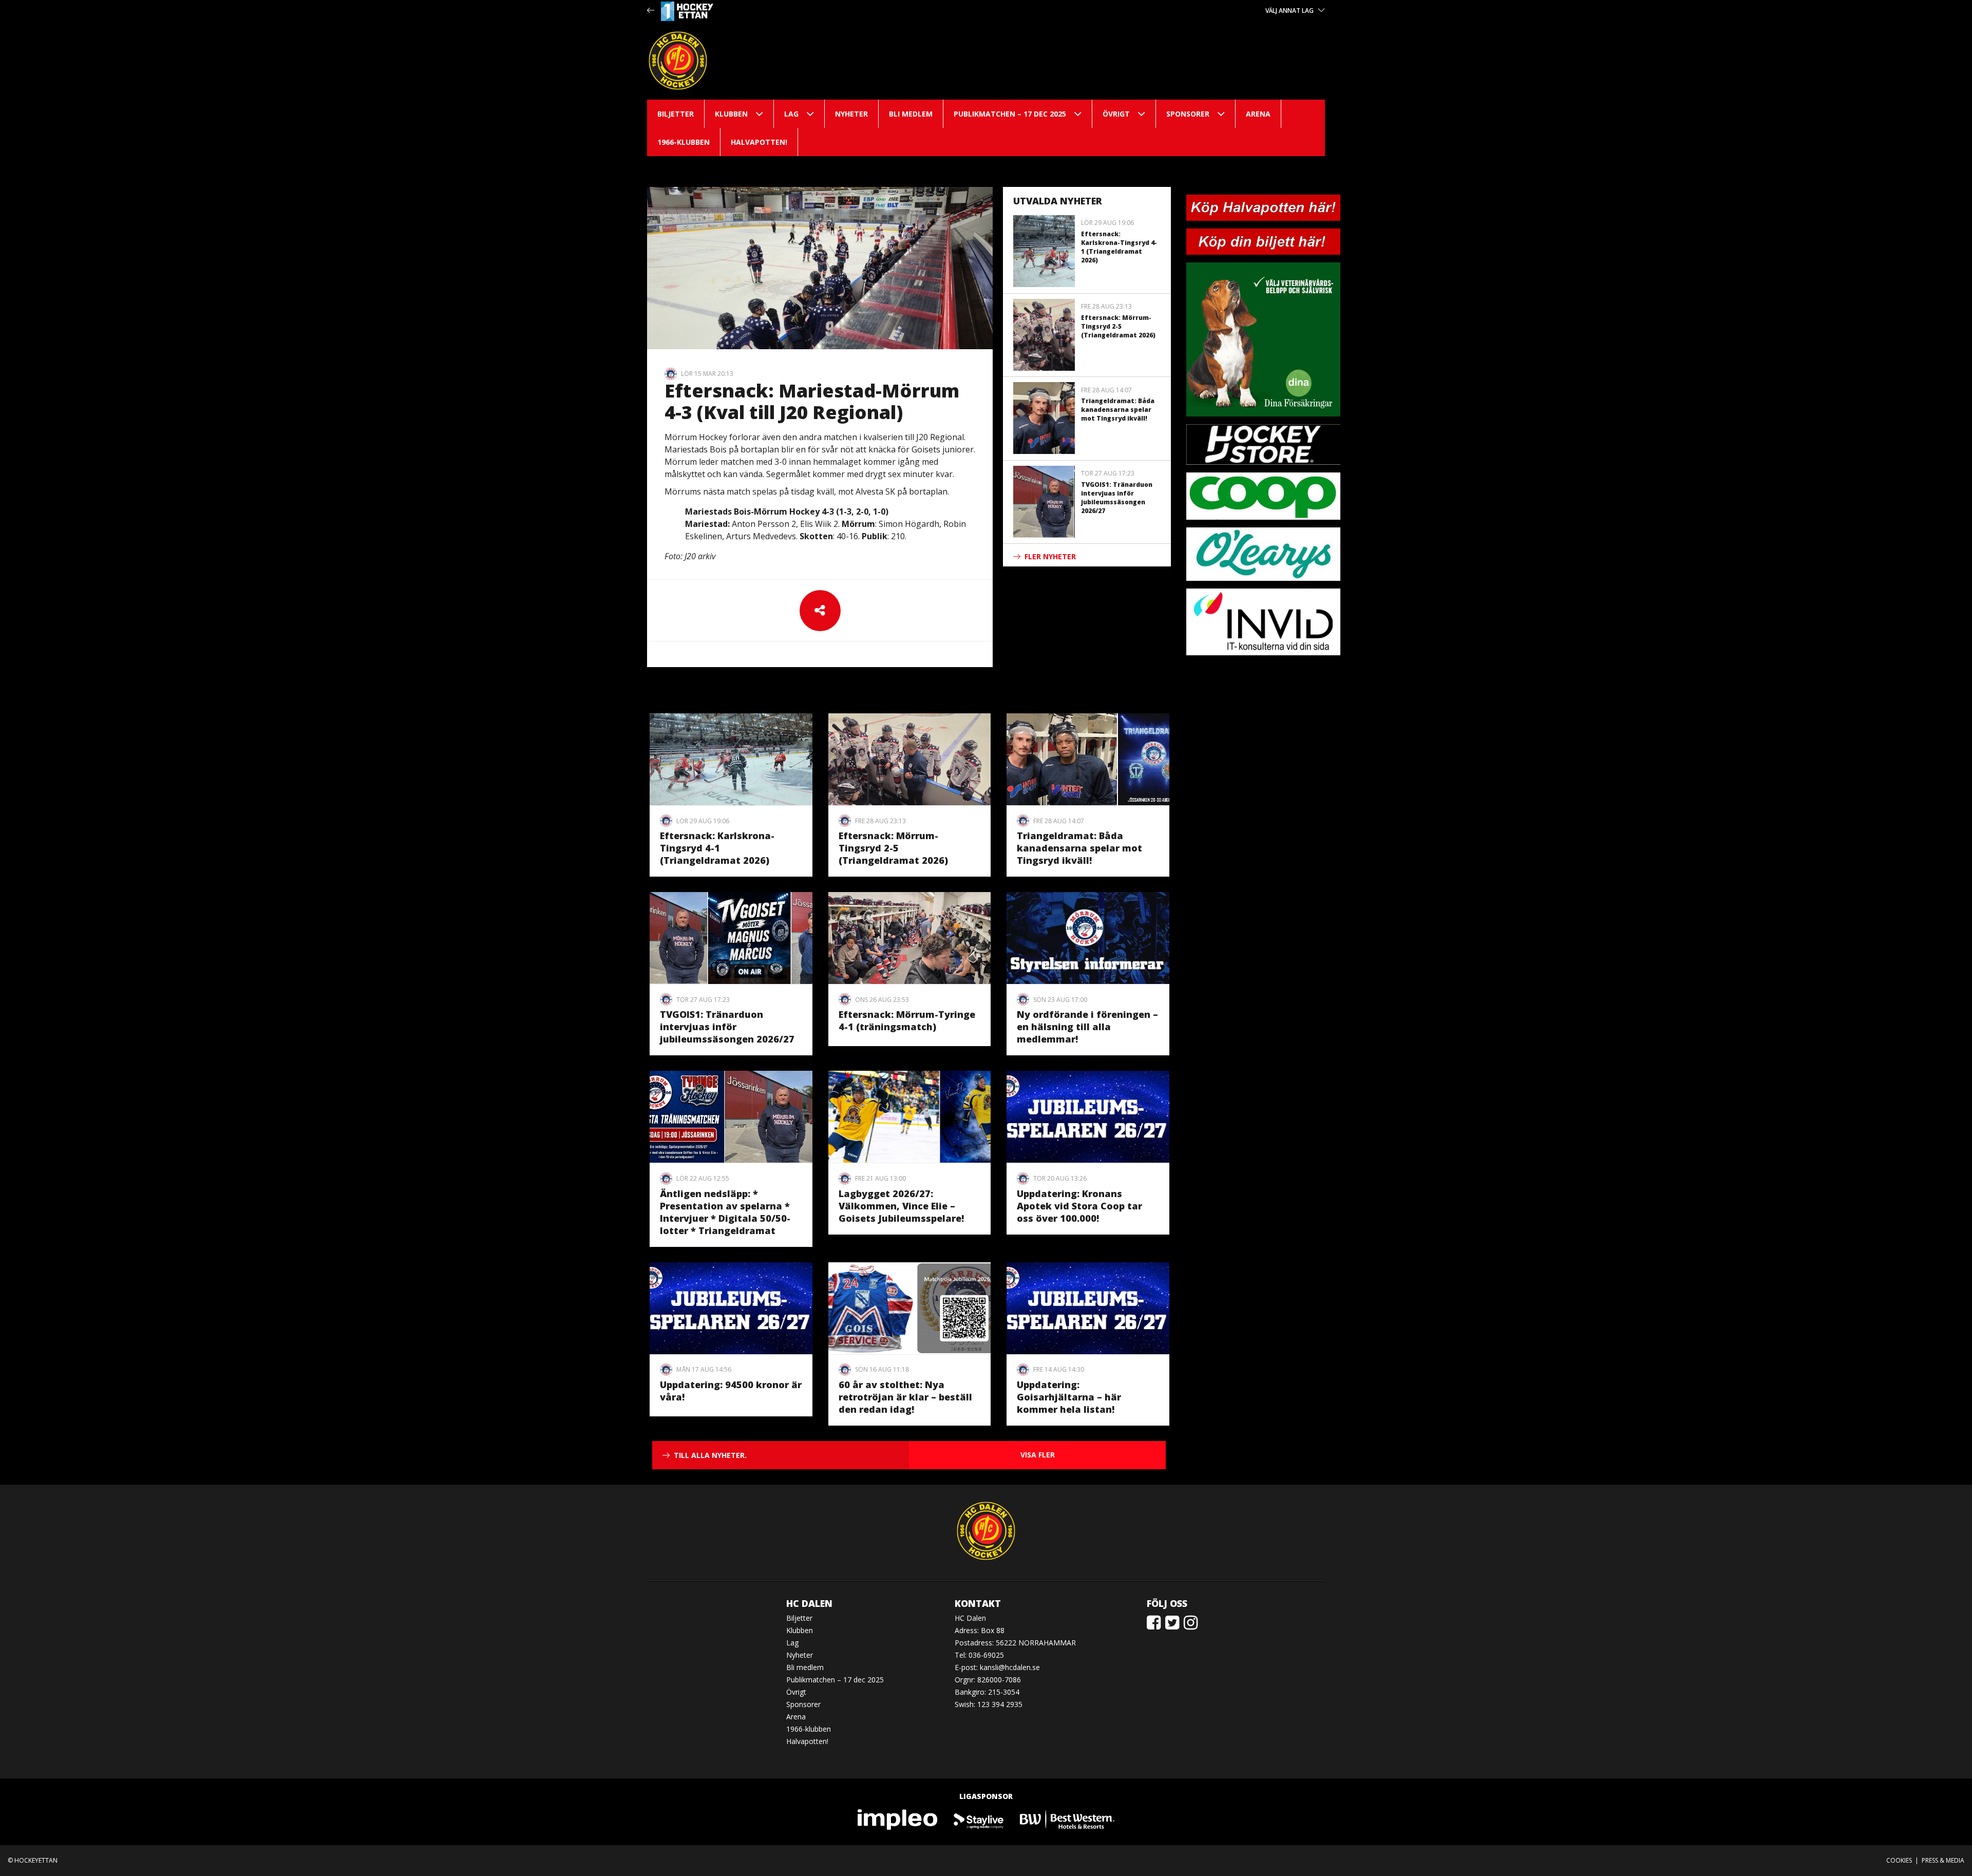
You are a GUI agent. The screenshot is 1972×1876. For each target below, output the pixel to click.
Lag (791, 114)
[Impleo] (898, 1819)
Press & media (1943, 1860)
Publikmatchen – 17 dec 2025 (1010, 114)
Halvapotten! (759, 142)
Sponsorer (1188, 114)
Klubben (731, 114)
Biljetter (676, 114)
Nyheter (851, 114)
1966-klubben (684, 142)
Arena (1258, 114)
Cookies (1899, 1860)
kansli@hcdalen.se (1010, 1667)
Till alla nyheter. (710, 1455)
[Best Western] (1067, 1819)
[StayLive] (979, 1819)
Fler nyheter (1050, 556)
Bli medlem (911, 114)
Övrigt (1116, 114)
